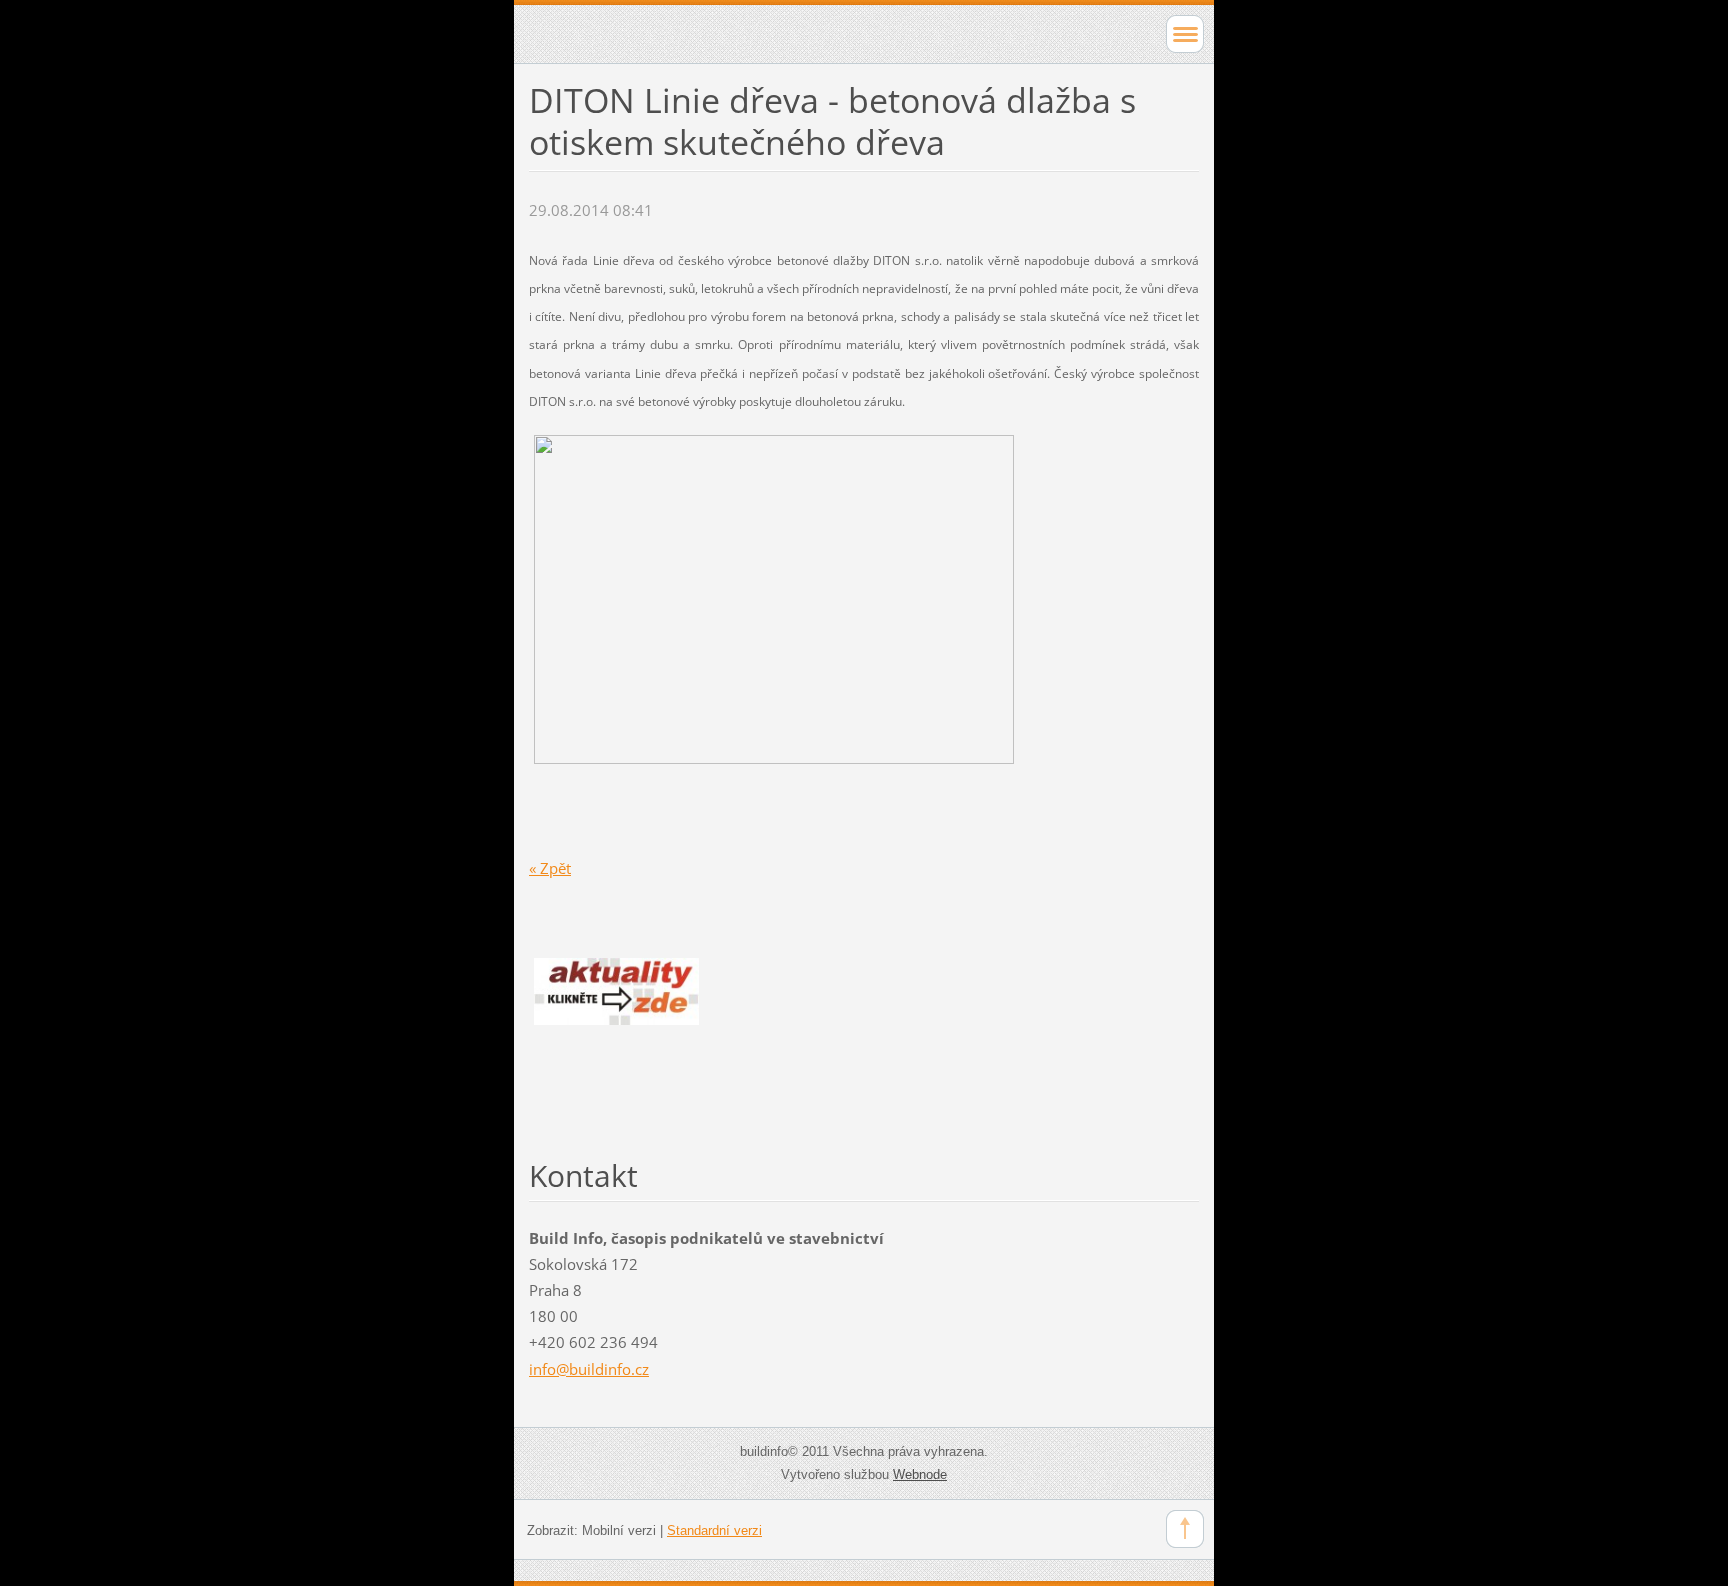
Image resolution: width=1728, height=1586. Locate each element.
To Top (1185, 1529)
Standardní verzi (714, 1530)
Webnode (920, 1474)
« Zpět (550, 868)
